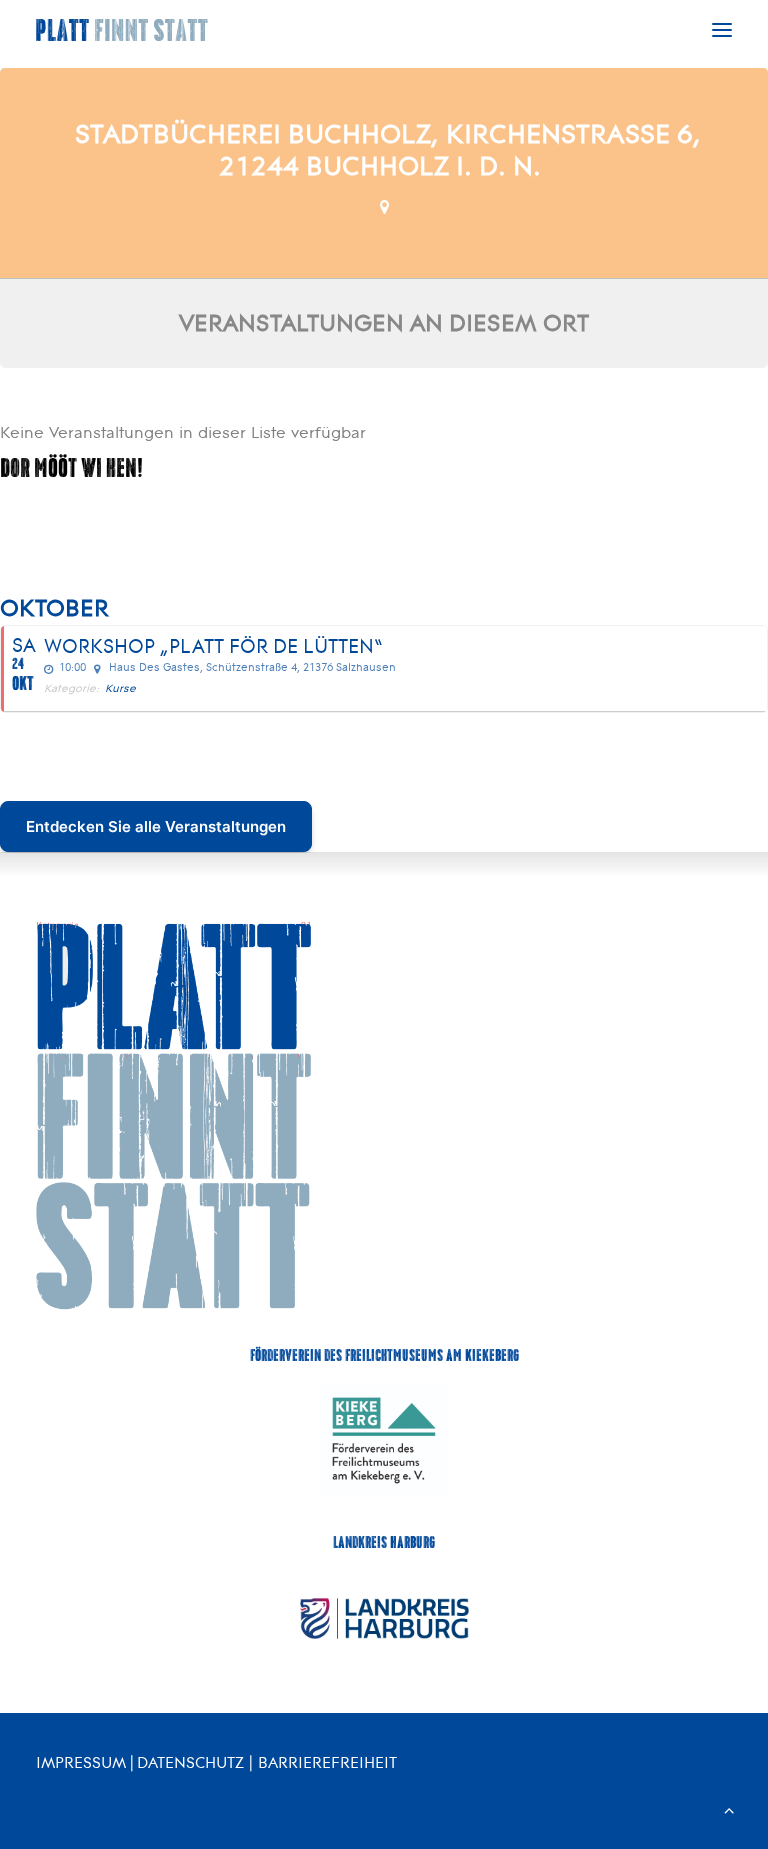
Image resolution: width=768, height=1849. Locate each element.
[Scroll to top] (729, 1808)
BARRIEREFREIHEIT (327, 1762)
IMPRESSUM (81, 1762)
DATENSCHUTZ (190, 1762)
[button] (722, 30)
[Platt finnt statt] (122, 30)
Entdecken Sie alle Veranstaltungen (156, 826)
